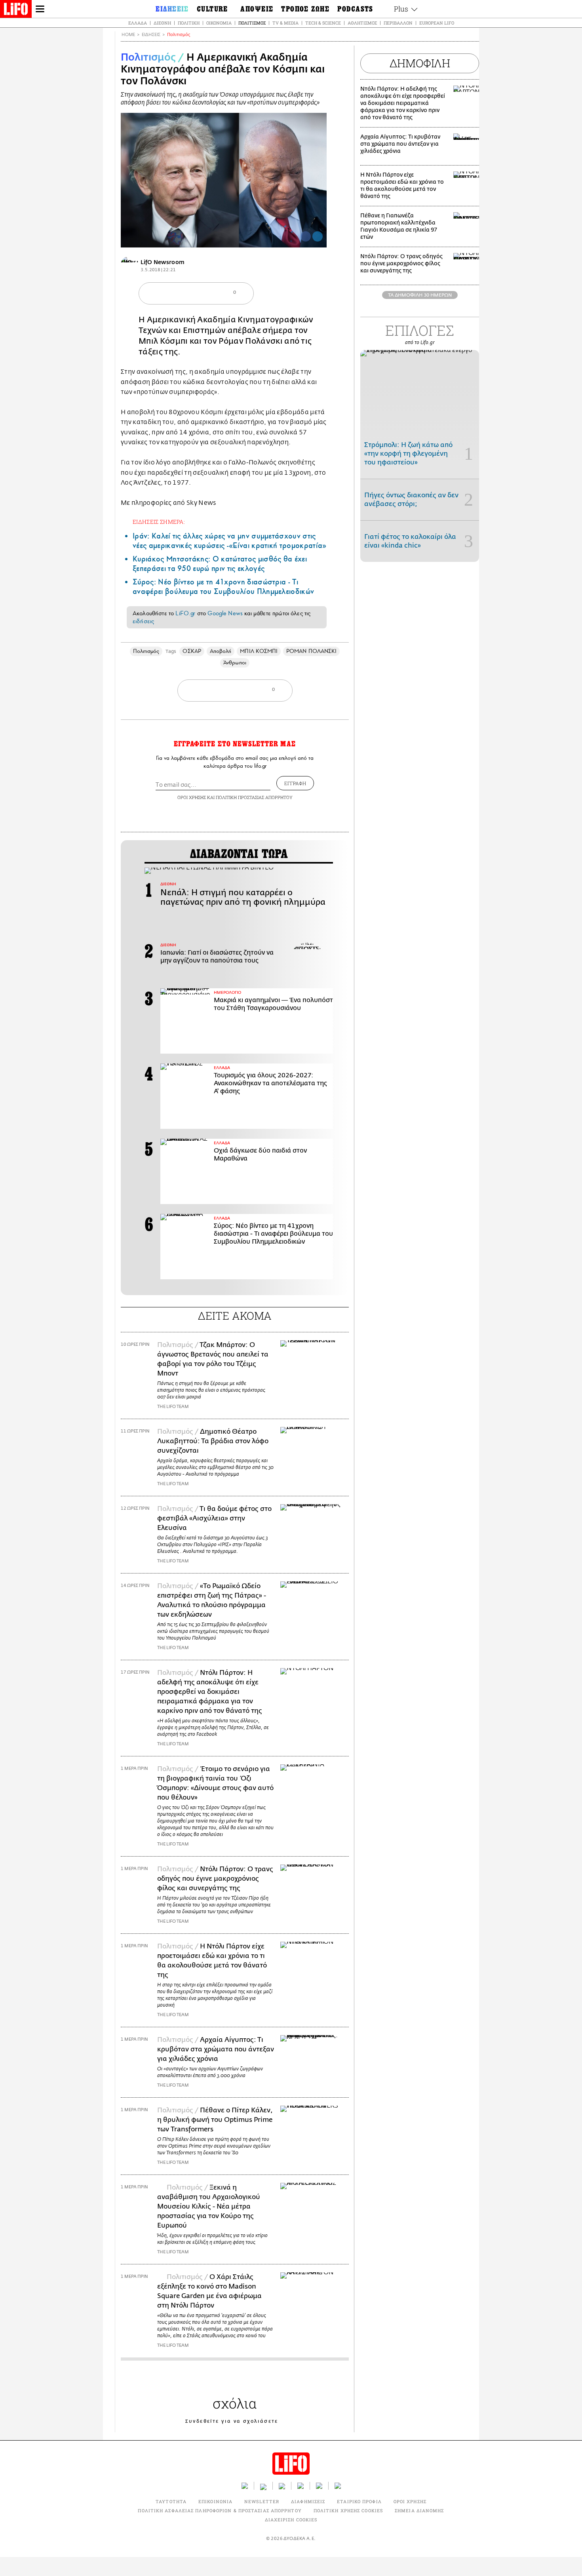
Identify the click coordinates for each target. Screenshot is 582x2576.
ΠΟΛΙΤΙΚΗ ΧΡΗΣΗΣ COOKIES (348, 2510)
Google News (225, 613)
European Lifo (437, 23)
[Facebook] (306, 236)
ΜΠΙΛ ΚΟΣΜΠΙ (259, 651)
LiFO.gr (185, 613)
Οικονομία (219, 23)
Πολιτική (189, 23)
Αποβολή (221, 651)
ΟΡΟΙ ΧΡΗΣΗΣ (192, 797)
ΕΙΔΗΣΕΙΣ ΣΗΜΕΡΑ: (159, 522)
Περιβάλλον (398, 23)
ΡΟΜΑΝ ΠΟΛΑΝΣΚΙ (311, 651)
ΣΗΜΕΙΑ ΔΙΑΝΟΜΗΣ (419, 2510)
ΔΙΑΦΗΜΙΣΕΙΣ (308, 2501)
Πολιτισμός (252, 23)
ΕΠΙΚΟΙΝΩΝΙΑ (215, 2501)
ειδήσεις (143, 621)
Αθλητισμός (362, 23)
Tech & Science (323, 23)
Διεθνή (162, 23)
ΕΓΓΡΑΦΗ (295, 783)
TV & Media (285, 23)
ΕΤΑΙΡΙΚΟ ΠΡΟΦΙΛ (359, 2501)
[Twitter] (318, 236)
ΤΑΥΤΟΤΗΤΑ (171, 2501)
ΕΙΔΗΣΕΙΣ (151, 35)
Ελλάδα (138, 23)
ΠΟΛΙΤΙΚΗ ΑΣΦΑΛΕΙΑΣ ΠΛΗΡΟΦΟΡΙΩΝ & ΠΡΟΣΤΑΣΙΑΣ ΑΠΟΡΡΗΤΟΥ (220, 2510)
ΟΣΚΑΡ (192, 651)
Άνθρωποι (235, 663)
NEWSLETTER (262, 2501)
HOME (128, 35)
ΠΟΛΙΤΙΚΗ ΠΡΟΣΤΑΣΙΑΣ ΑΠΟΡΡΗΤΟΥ (254, 797)
